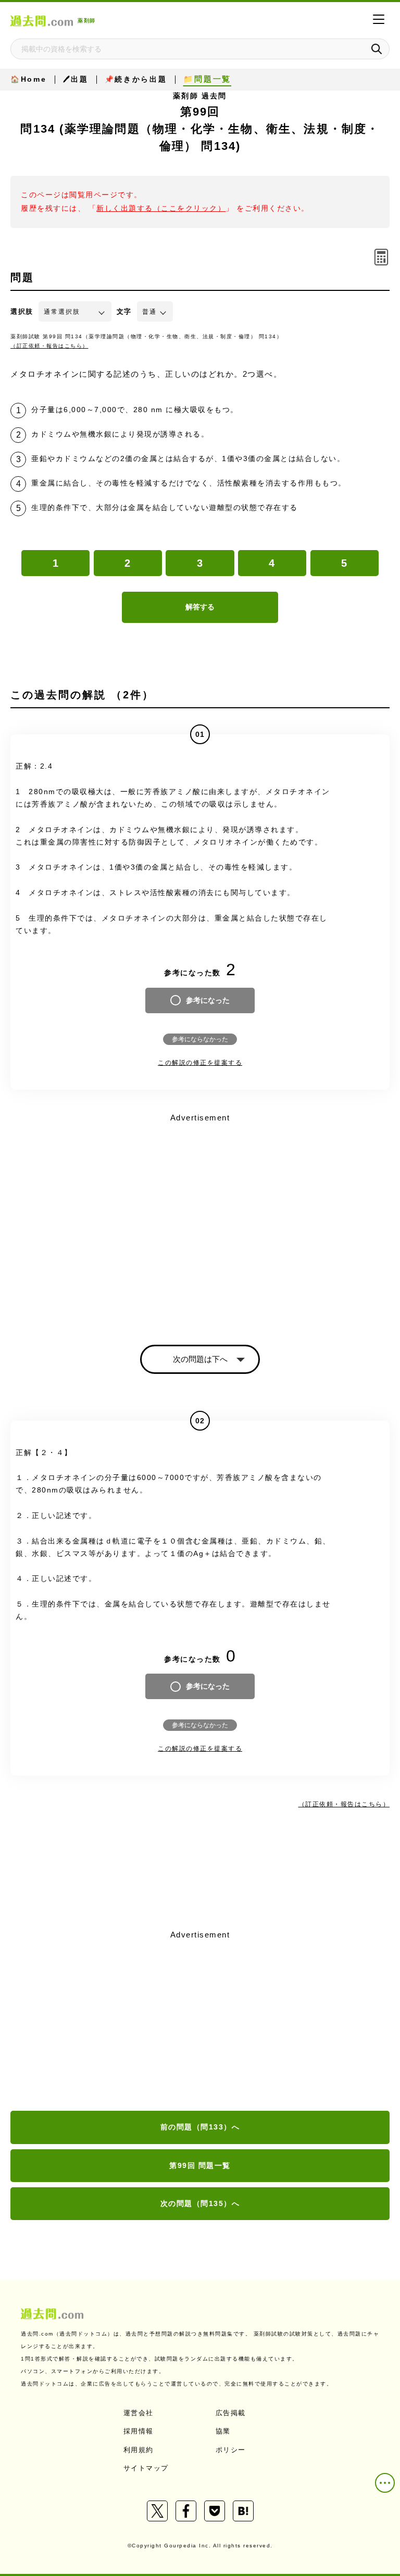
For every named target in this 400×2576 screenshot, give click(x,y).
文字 (124, 311)
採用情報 (139, 2431)
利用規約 (139, 2450)
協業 (223, 2431)
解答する (200, 607)
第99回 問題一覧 (200, 2165)
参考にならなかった (200, 1039)
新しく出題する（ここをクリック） (161, 208)
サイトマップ (146, 2468)
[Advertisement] (200, 2021)
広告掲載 (231, 2413)
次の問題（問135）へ (200, 2203)
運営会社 (139, 2413)
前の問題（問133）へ (200, 2127)
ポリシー (231, 2450)
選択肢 (22, 311)
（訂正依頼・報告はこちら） (49, 346)
